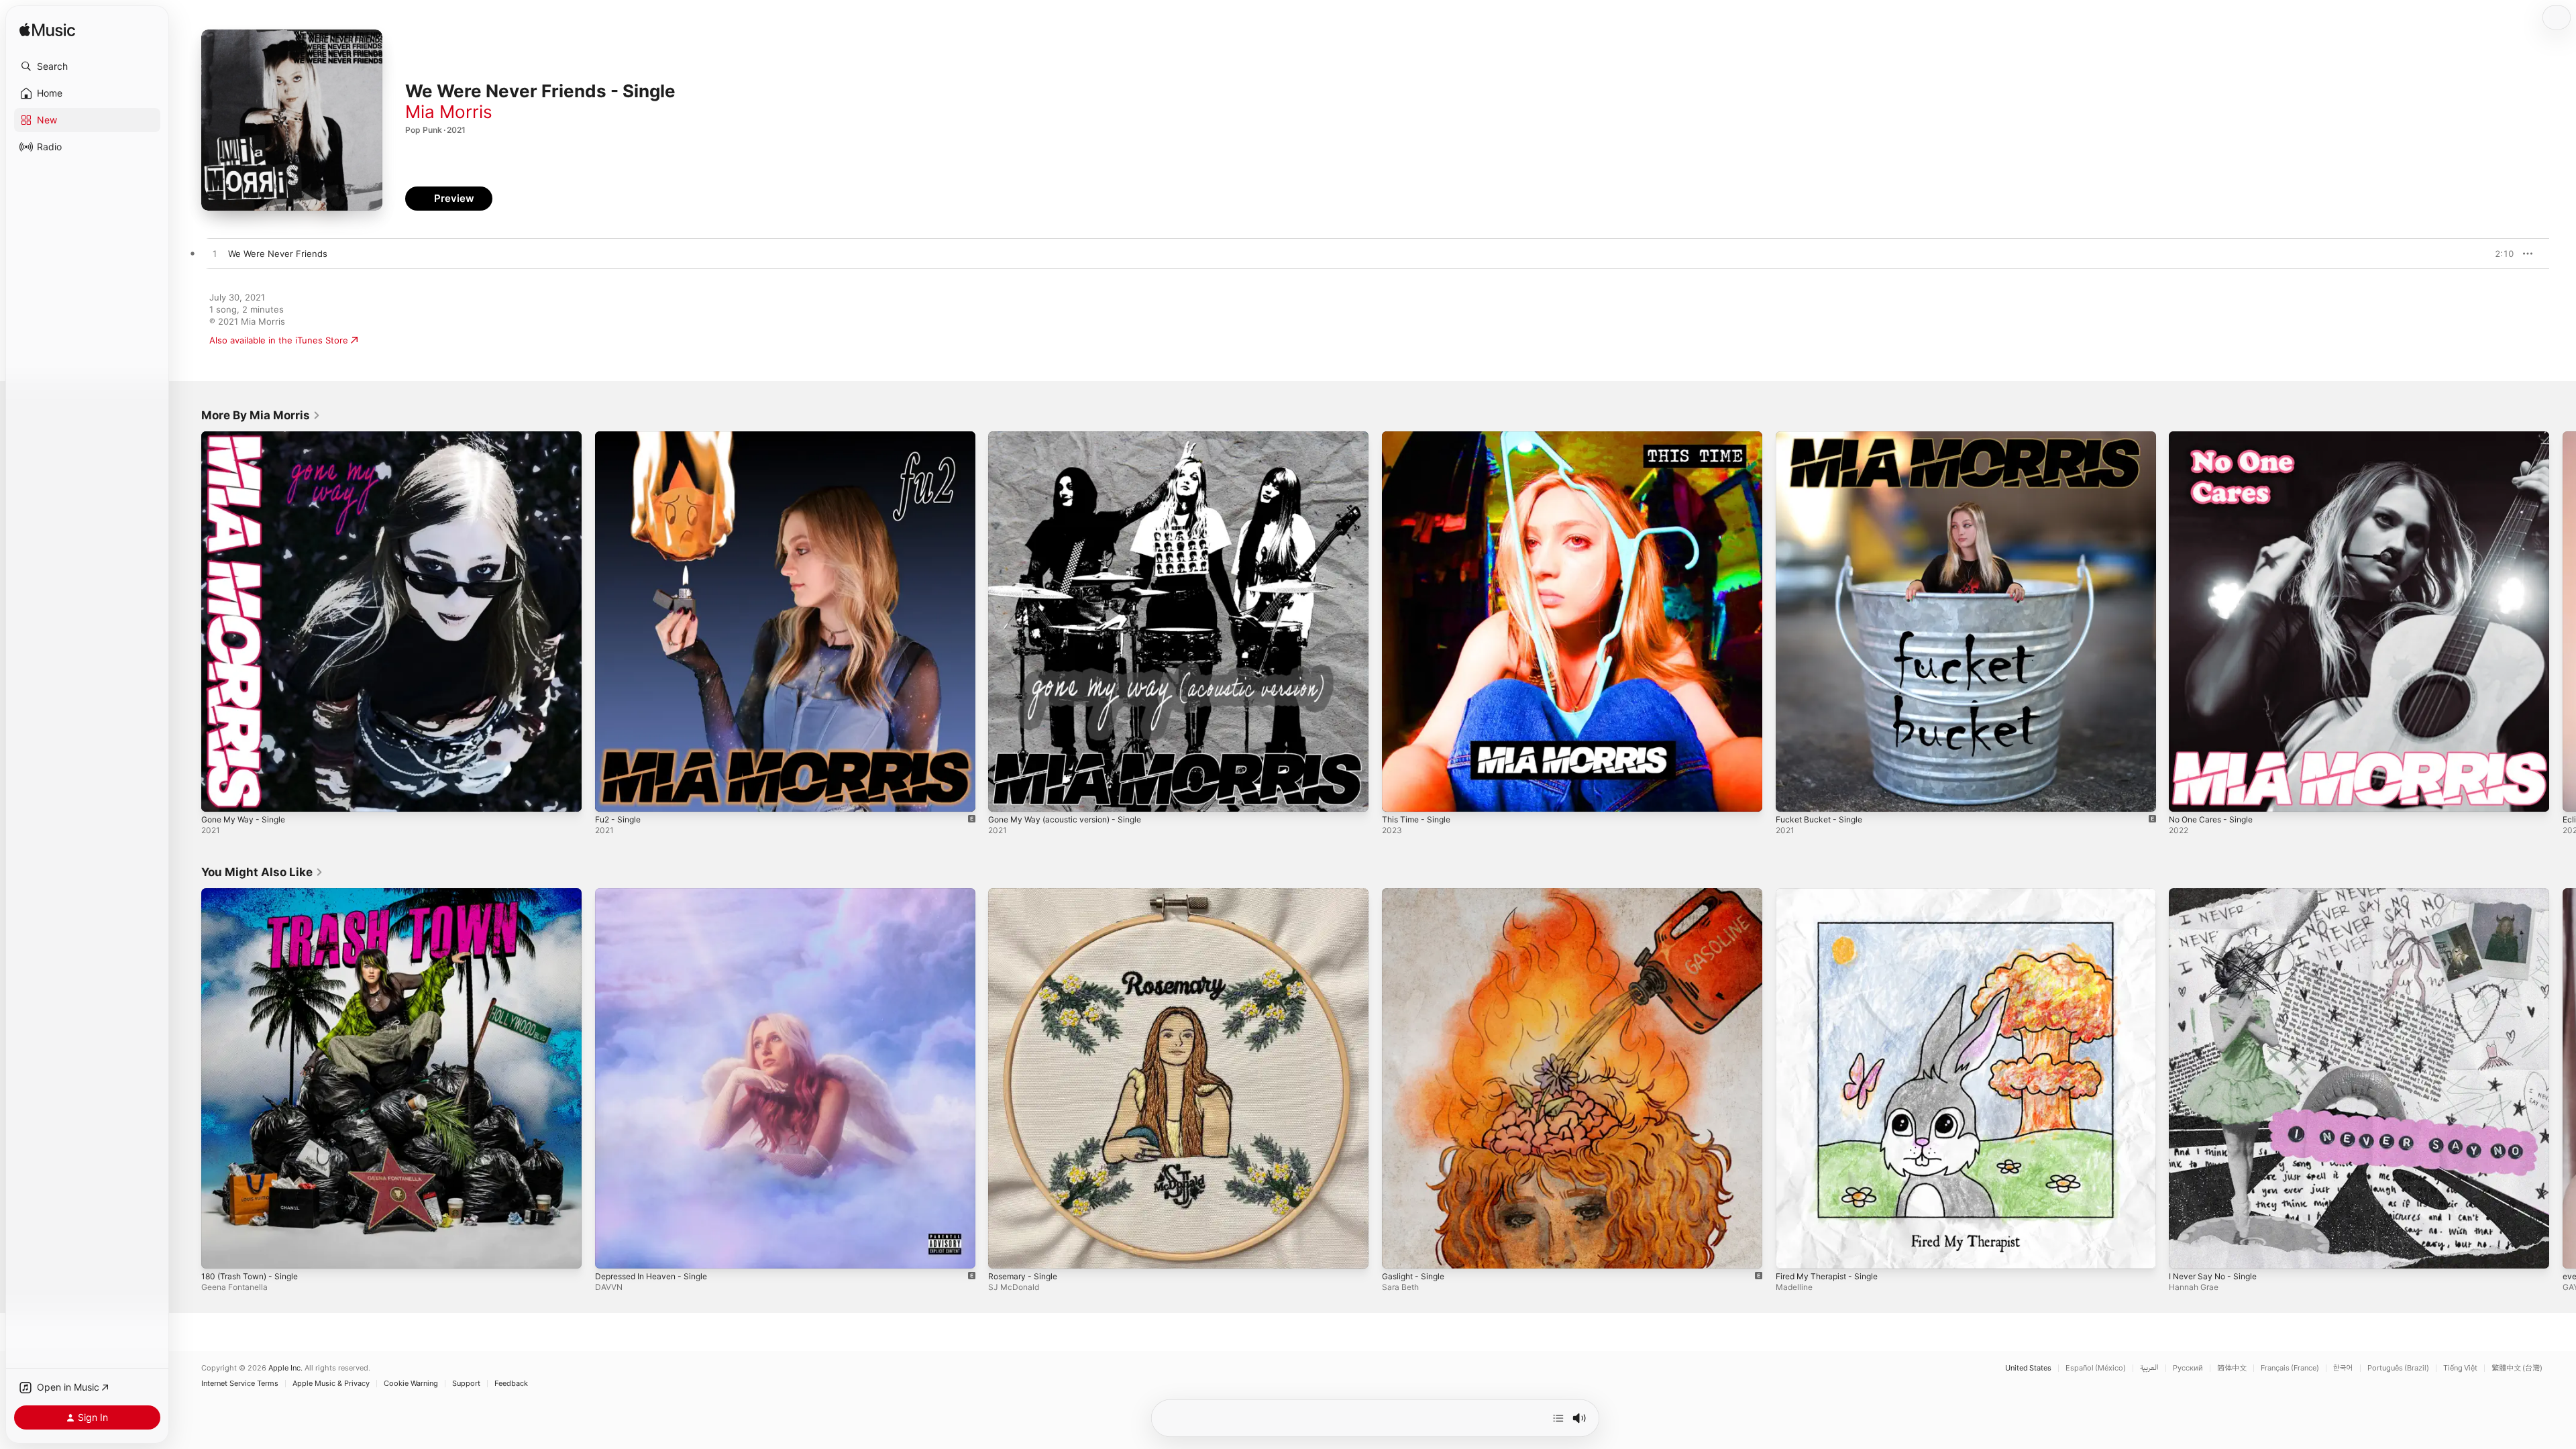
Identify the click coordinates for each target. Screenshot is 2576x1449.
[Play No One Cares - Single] (2186, 795)
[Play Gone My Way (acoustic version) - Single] (1005, 795)
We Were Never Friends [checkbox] (278, 254)
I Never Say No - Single (2217, 894)
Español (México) (2096, 1368)
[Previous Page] (188, 621)
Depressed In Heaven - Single (658, 894)
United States (2028, 1368)
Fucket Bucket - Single (1823, 437)
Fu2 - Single (621, 437)
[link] (261, 415)
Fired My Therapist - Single (1833, 894)
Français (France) (2290, 1368)
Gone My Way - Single (248, 437)
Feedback (511, 1384)
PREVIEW (2499, 254)
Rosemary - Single (1026, 894)
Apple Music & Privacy (331, 1384)
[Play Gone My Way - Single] (218, 795)
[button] (87, 66)
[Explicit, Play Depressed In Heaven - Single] (612, 1251)
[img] (47, 31)
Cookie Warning (411, 1384)
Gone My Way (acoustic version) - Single (1073, 437)
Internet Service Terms (240, 1384)
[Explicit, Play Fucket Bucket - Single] (1792, 795)
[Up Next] (1558, 1418)
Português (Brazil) (2398, 1368)
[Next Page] (2563, 621)
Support (466, 1384)
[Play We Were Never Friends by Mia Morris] (215, 254)
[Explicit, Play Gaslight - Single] (1399, 1251)
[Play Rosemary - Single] (1005, 1251)
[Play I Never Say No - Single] (2186, 1251)
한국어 (2343, 1368)
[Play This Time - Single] (1399, 795)
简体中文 (2232, 1368)
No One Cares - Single (2216, 437)
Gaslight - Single (1416, 894)
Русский (2188, 1368)
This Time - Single (1419, 437)
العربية (2149, 1368)
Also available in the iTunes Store (279, 340)
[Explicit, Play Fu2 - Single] (612, 795)
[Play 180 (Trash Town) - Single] (218, 1251)
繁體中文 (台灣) (2517, 1368)
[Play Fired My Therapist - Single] (1792, 1251)
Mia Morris (449, 112)
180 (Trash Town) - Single (255, 894)
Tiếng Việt (2460, 1368)
